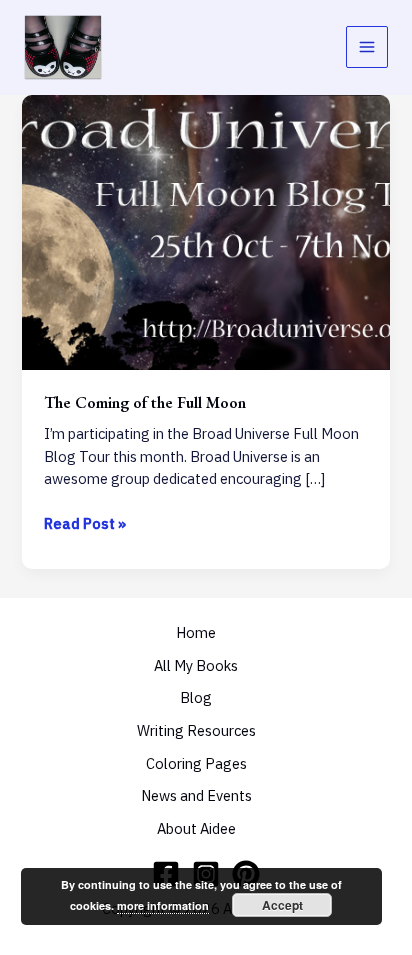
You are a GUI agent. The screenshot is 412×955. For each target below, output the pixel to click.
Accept (282, 905)
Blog (196, 697)
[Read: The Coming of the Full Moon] (205, 230)
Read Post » (85, 524)
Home (196, 632)
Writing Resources (196, 730)
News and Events (196, 795)
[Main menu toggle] (367, 47)
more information (163, 905)
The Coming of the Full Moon (145, 402)
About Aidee (196, 828)
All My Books (196, 665)
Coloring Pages (196, 763)
